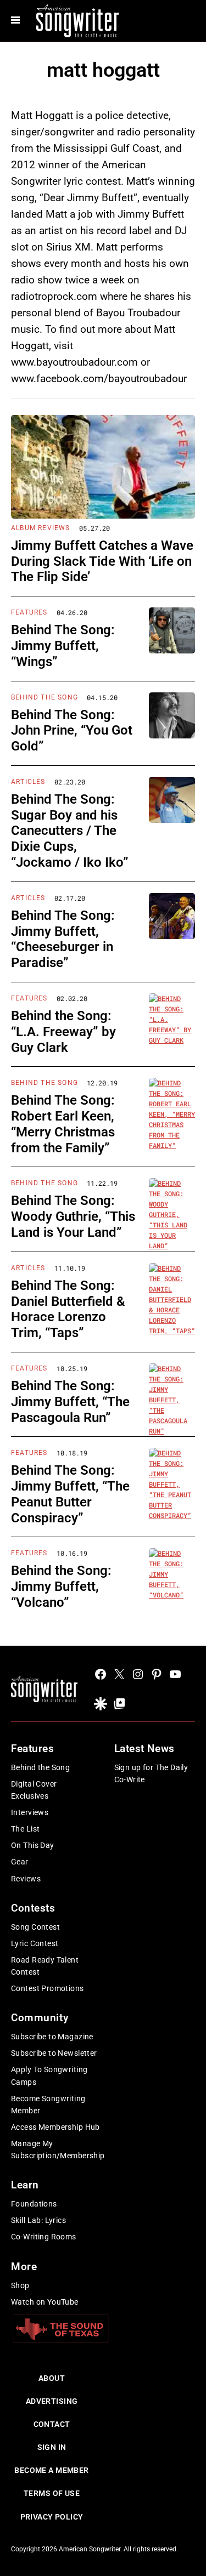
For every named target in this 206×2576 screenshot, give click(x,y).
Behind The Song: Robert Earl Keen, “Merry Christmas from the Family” (63, 1124)
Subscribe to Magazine (52, 2037)
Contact (52, 2424)
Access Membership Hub (55, 2127)
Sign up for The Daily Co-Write (151, 1773)
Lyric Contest (35, 1943)
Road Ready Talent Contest (45, 1966)
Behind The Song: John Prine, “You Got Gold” (72, 731)
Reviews (26, 1879)
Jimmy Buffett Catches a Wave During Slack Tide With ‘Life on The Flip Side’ (102, 561)
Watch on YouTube (45, 2302)
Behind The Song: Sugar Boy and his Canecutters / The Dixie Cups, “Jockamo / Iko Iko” (70, 831)
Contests (33, 1908)
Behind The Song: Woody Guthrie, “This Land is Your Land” (73, 1216)
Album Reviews (41, 528)
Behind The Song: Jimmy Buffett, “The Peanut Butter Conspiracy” (70, 1494)
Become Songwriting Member (48, 2105)
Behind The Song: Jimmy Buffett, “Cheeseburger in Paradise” (63, 939)
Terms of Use (52, 2493)
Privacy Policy (52, 2517)
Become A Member (51, 2470)
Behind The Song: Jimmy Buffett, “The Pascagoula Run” (70, 1402)
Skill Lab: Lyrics (38, 2220)
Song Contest (35, 1927)
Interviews (30, 1812)
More (24, 2267)
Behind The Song (44, 697)
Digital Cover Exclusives (34, 1790)
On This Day (33, 1845)
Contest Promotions (48, 1988)
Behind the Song (40, 1767)
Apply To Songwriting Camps (49, 2075)
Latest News (144, 1748)
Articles (28, 782)
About (52, 2378)
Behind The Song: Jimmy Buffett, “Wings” (63, 646)
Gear (20, 1862)
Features (29, 612)
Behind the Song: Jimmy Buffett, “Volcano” (61, 1586)
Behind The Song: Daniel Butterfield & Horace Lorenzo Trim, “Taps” (68, 1309)
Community (40, 2018)
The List (25, 1829)
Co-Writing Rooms (44, 2237)
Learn (25, 2185)
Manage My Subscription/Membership (58, 2149)
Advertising (52, 2401)
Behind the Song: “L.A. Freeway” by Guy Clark (63, 1032)
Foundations (34, 2204)
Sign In (52, 2447)
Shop (20, 2285)
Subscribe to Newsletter (54, 2053)
